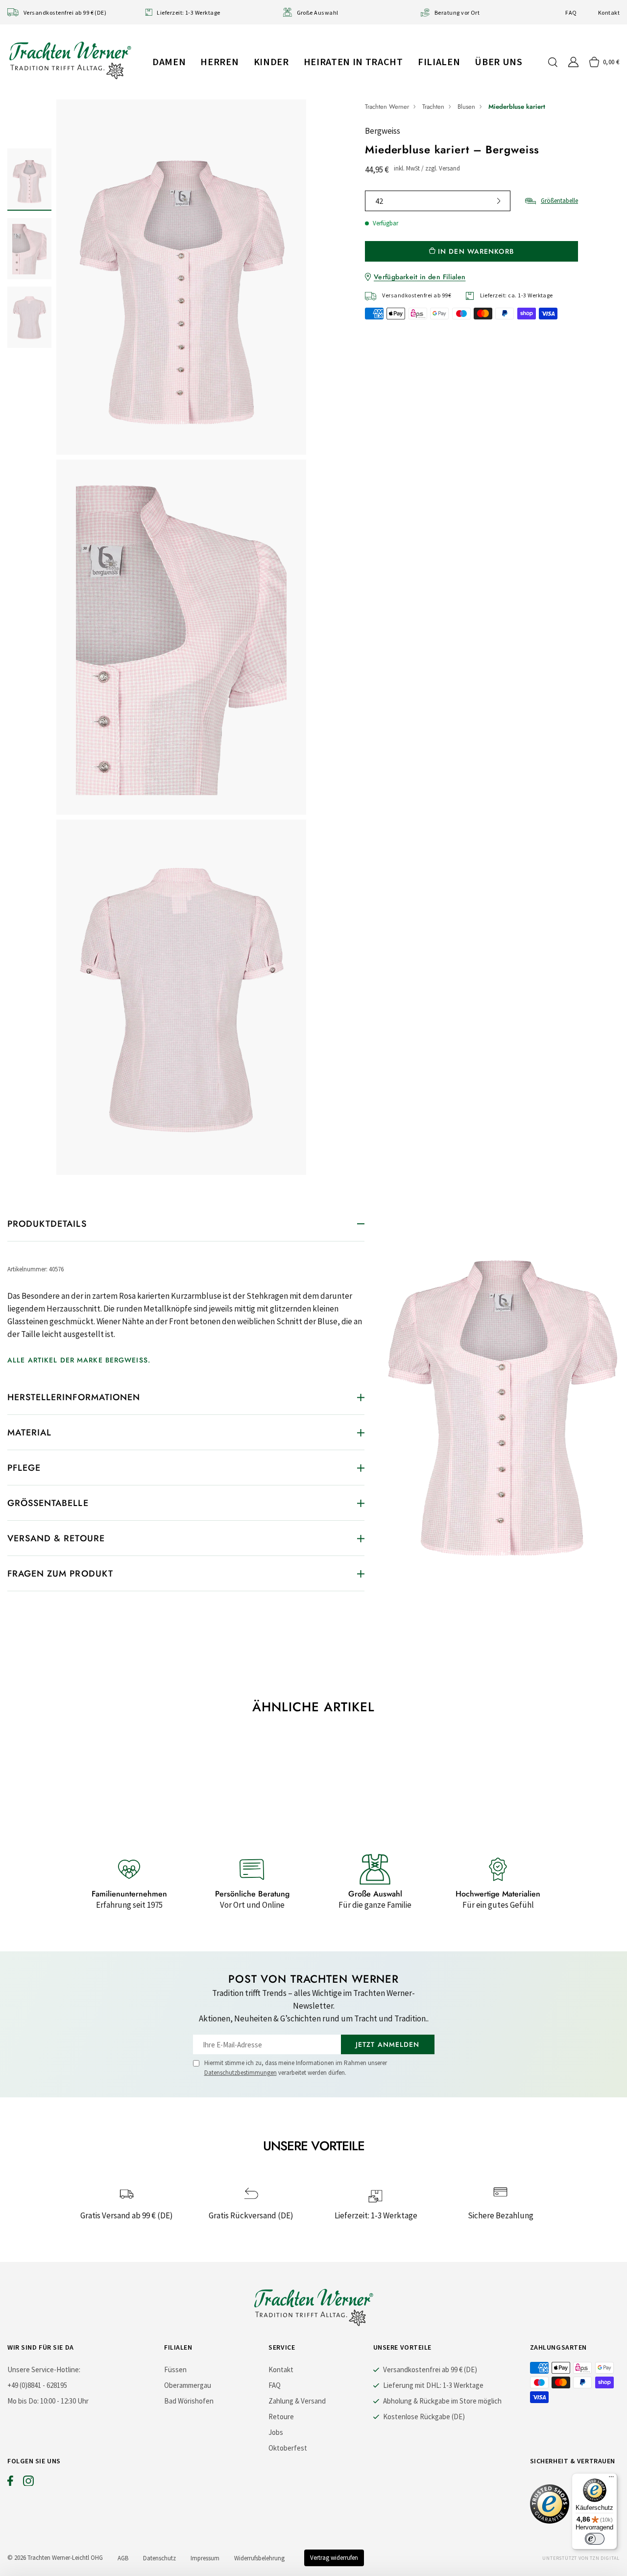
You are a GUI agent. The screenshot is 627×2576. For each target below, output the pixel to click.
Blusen (466, 107)
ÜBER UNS (498, 61)
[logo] (70, 60)
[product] (181, 637)
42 (379, 201)
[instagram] (28, 2483)
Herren (219, 61)
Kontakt (609, 12)
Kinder (271, 61)
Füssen (175, 2369)
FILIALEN (439, 61)
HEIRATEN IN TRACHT (353, 61)
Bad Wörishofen (189, 2401)
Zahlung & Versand (297, 2401)
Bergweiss (383, 131)
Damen (169, 61)
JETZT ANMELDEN (388, 2044)
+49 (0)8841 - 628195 (37, 2385)
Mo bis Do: (23, 2401)
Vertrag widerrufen (334, 2558)
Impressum (205, 2558)
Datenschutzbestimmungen (241, 2073)
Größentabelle (559, 201)
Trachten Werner (387, 107)
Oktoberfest (288, 2448)
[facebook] (10, 2483)
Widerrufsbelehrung (259, 2558)
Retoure (281, 2417)
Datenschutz (159, 2558)
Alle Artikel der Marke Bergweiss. (79, 1360)
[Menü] (611, 2479)
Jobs (276, 2432)
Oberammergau (188, 2385)
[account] (573, 62)
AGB (123, 2558)
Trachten (433, 107)
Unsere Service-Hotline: (44, 2369)
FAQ (571, 12)
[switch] (595, 2539)
